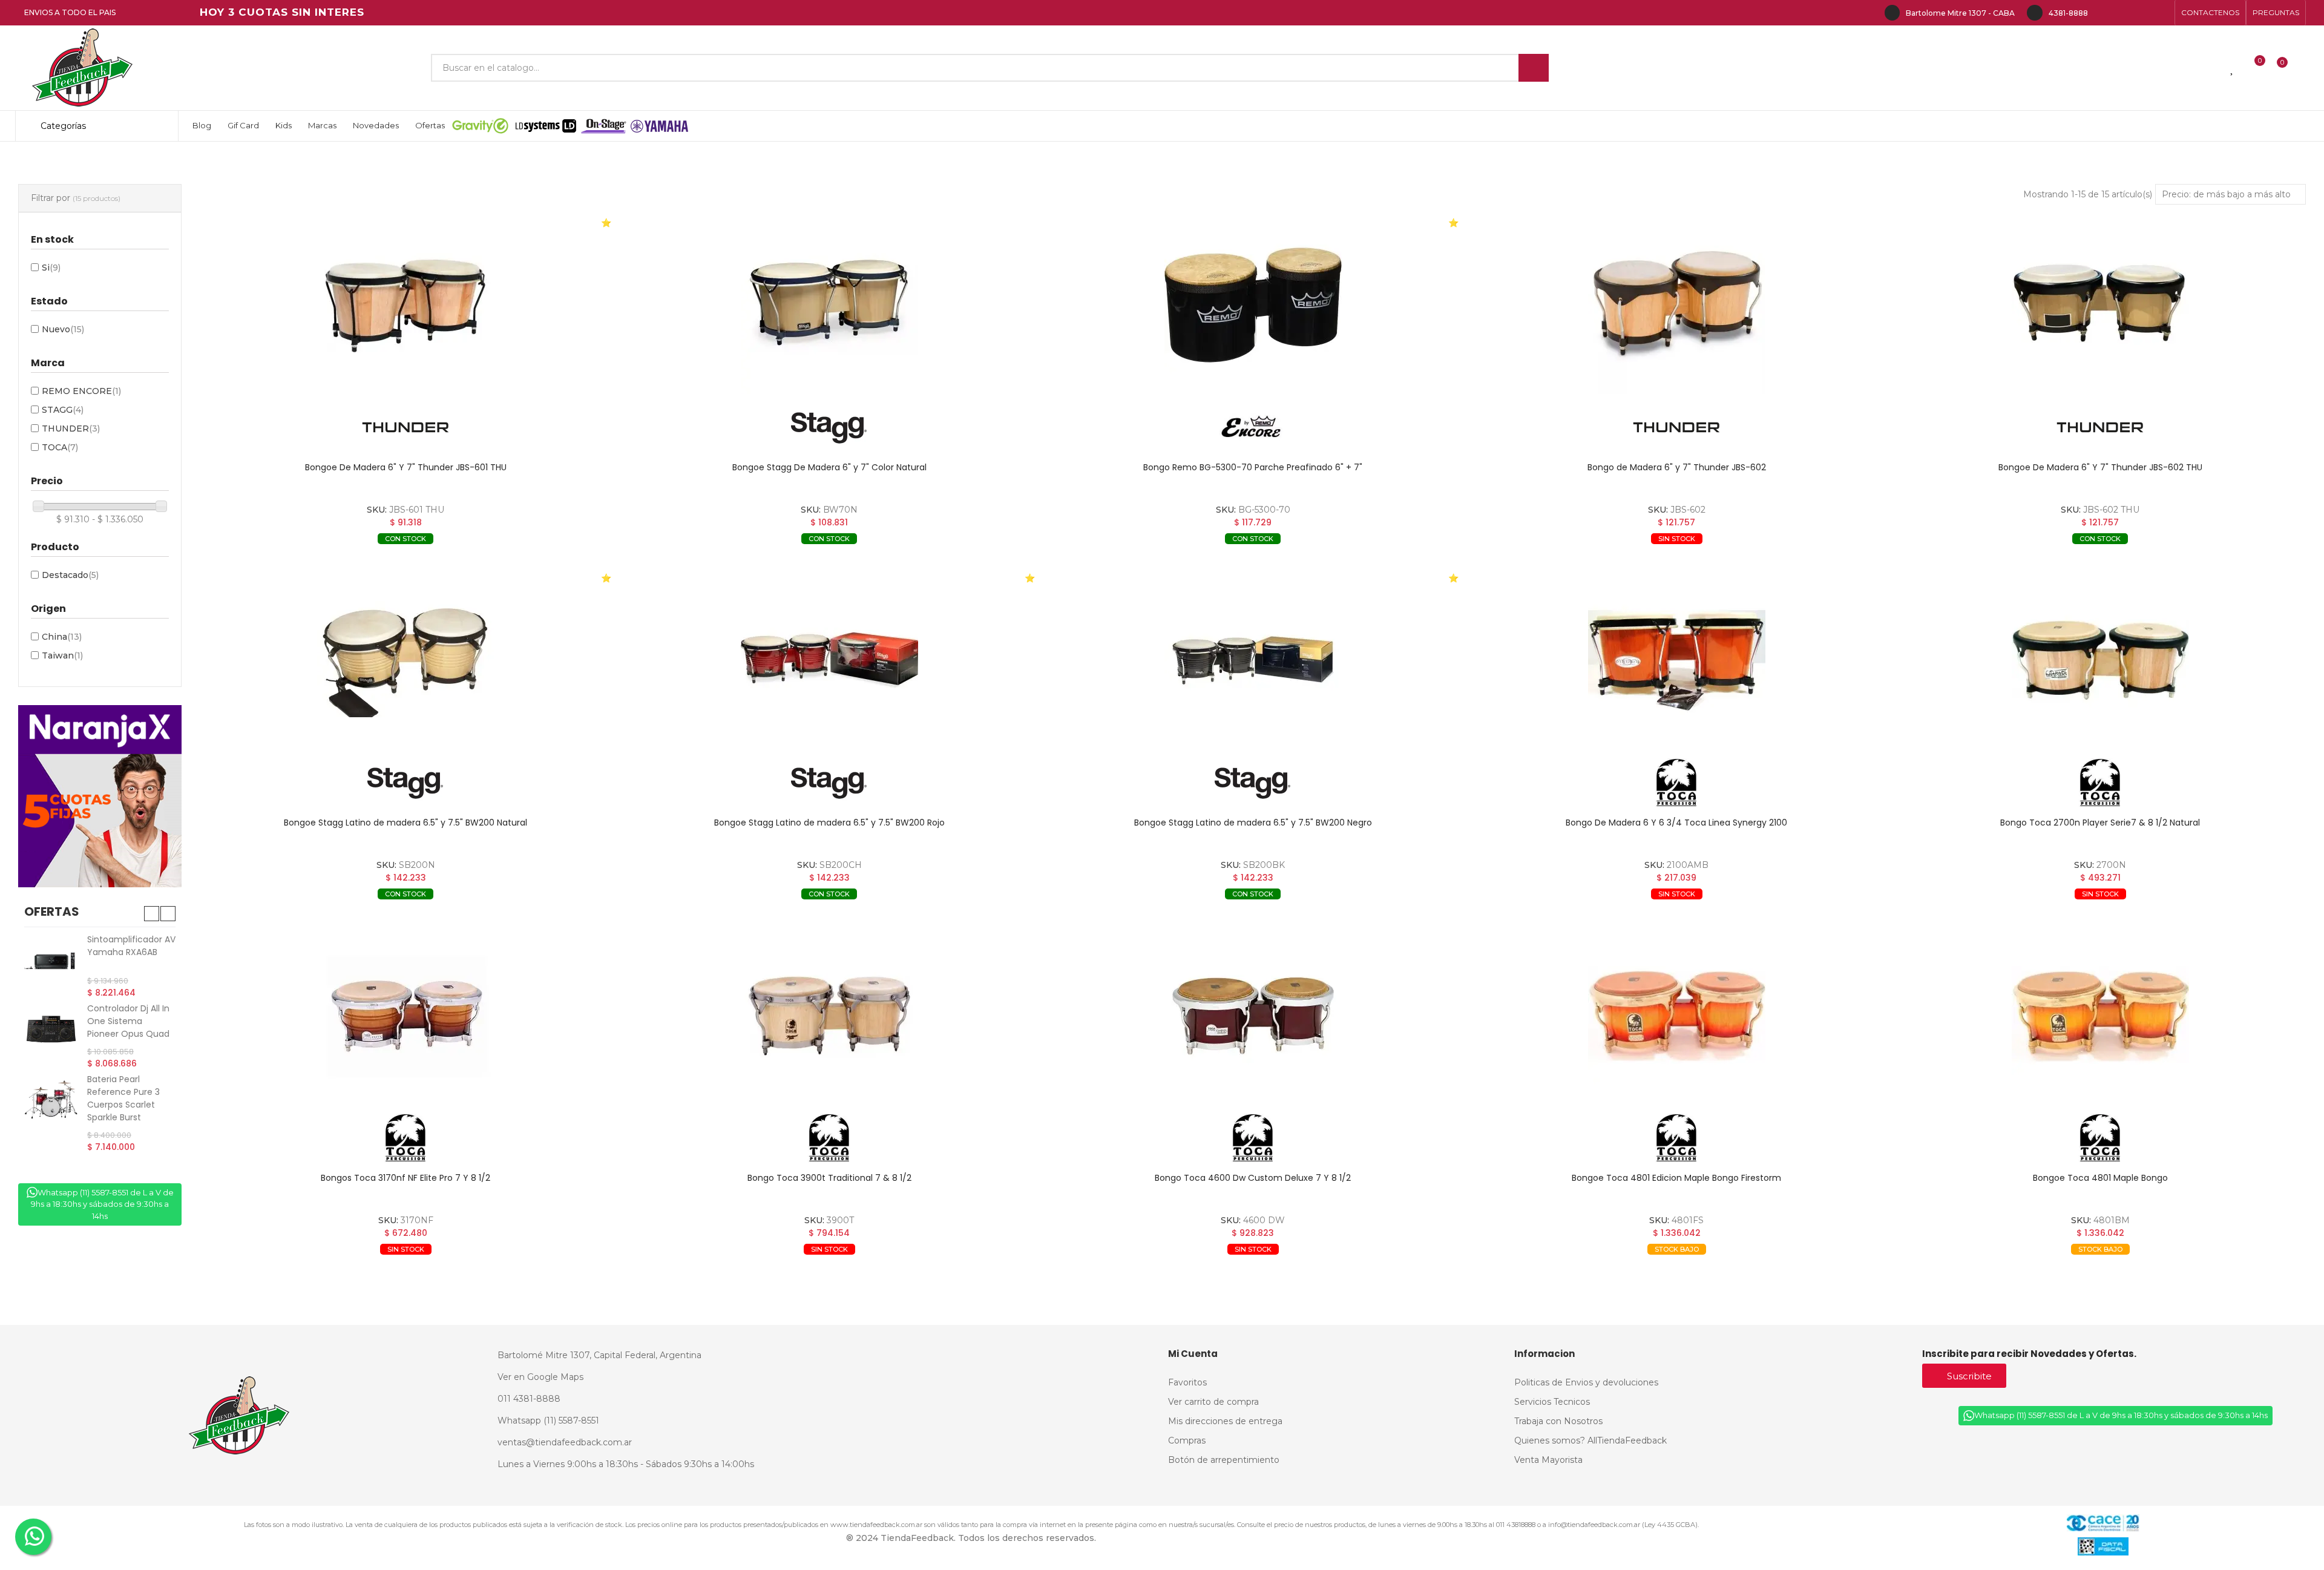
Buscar (1534, 68)
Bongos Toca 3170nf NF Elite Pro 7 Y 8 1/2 (405, 1178)
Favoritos (535, 557)
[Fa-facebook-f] (2104, 13)
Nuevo (63, 329)
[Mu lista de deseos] (2233, 68)
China (62, 637)
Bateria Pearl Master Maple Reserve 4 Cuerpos (129, 1106)
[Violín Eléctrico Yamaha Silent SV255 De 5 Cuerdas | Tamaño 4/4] (51, 1031)
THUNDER (71, 429)
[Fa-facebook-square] (2142, 13)
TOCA (60, 447)
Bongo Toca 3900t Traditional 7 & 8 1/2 (829, 1178)
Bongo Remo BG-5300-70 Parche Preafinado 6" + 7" (1253, 467)
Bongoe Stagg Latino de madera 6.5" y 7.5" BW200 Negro (1253, 823)
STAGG (63, 410)
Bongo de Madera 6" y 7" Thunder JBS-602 (1677, 467)
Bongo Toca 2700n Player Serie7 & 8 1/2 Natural (2100, 823)
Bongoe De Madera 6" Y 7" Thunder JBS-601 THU (406, 467)
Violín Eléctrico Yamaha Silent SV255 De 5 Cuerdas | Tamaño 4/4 (129, 1029)
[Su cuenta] (2303, 68)
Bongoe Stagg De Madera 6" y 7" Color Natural (829, 467)
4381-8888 (2068, 13)
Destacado (70, 575)
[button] (2210, 13)
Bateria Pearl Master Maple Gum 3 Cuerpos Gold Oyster (131, 952)
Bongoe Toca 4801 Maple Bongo (2100, 1178)
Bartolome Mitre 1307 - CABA (1960, 13)
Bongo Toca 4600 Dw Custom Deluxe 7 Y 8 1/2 (1253, 1178)
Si (51, 268)
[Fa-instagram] (2123, 13)
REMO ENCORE (81, 391)
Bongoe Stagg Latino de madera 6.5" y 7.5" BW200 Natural (405, 823)
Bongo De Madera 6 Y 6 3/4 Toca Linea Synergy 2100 (1676, 823)
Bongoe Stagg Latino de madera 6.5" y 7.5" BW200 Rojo (829, 823)
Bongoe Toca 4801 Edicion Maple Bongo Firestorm (1676, 1178)
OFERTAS (52, 911)
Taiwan (62, 655)
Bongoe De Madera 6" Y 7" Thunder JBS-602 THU (2100, 467)
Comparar (330, 557)
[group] (405, 305)
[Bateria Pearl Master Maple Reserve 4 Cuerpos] (51, 1115)
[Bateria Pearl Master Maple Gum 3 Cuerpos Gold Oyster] (51, 960)
